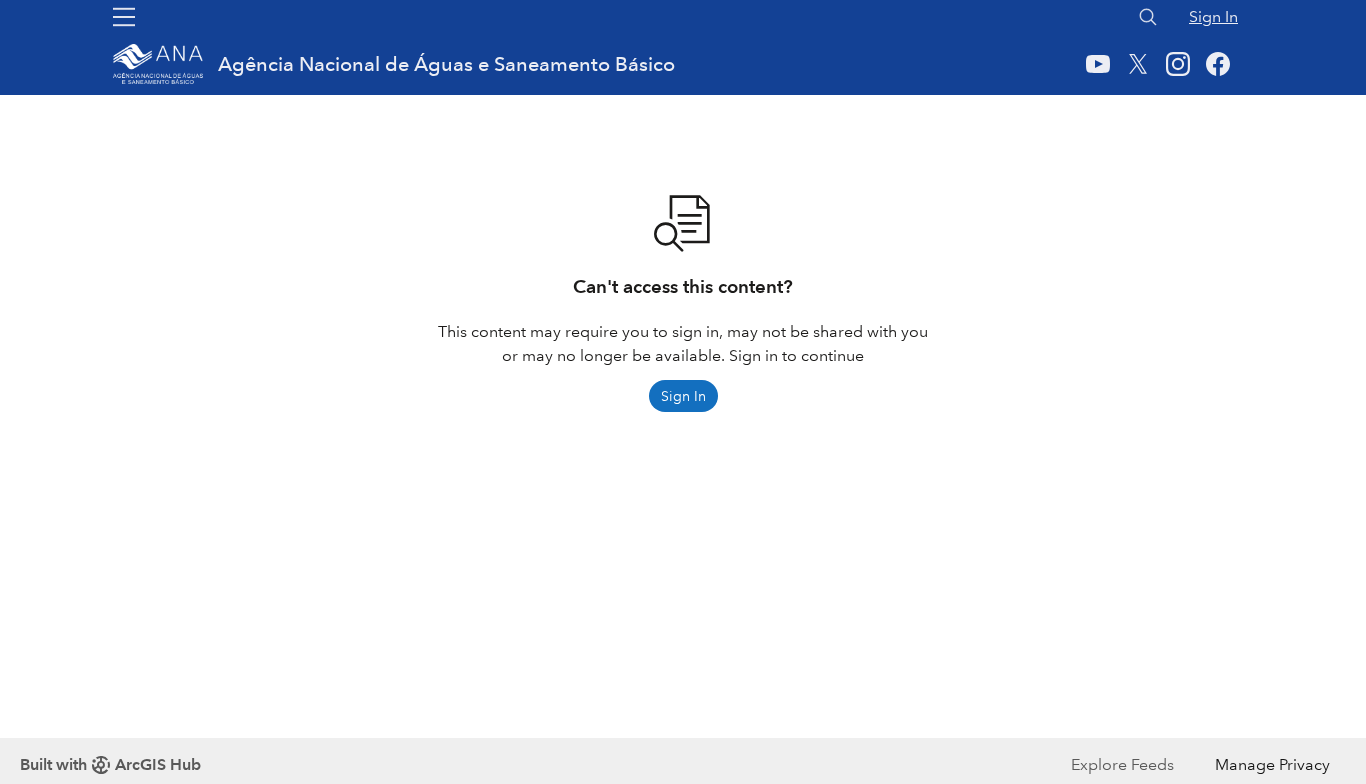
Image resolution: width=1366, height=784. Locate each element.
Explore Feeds (1122, 764)
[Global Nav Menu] (124, 17)
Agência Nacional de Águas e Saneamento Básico (446, 64)
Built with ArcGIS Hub (110, 764)
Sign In (1213, 16)
